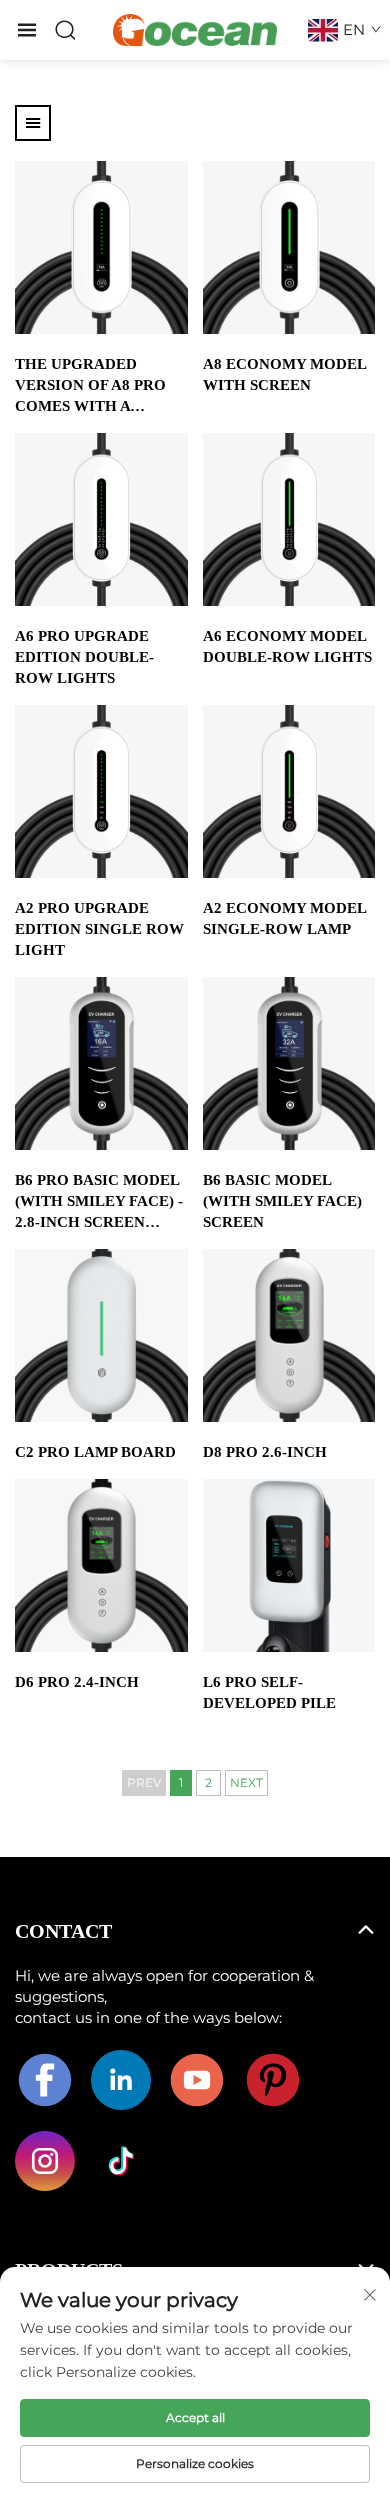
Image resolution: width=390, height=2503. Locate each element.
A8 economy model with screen (284, 374)
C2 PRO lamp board (95, 1452)
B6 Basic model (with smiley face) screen (282, 1201)
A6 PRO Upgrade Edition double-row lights (84, 657)
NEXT (246, 1782)
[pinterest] (273, 2080)
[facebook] (45, 2080)
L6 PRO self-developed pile (269, 1692)
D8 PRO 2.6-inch (265, 1452)
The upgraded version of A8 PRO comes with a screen (90, 386)
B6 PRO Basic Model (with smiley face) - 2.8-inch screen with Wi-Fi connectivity (99, 1202)
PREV (144, 1782)
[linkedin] (121, 2080)
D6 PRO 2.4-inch (77, 1682)
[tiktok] (121, 2161)
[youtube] (197, 2080)
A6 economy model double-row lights (287, 646)
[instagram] (45, 2161)
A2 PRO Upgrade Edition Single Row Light (99, 929)
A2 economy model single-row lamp (284, 918)
